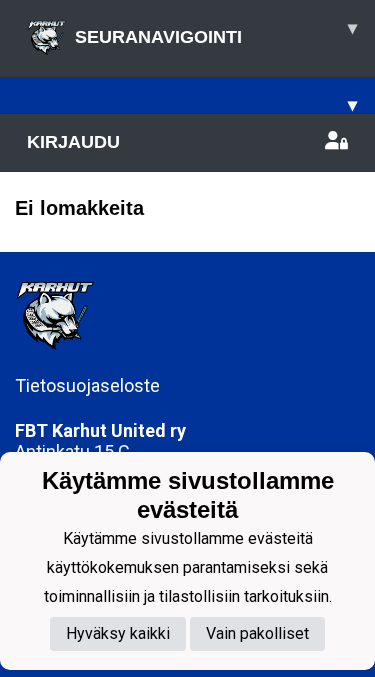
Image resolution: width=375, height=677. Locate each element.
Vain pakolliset (257, 633)
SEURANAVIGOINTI (216, 32)
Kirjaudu (73, 142)
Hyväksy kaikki (118, 633)
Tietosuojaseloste (87, 385)
